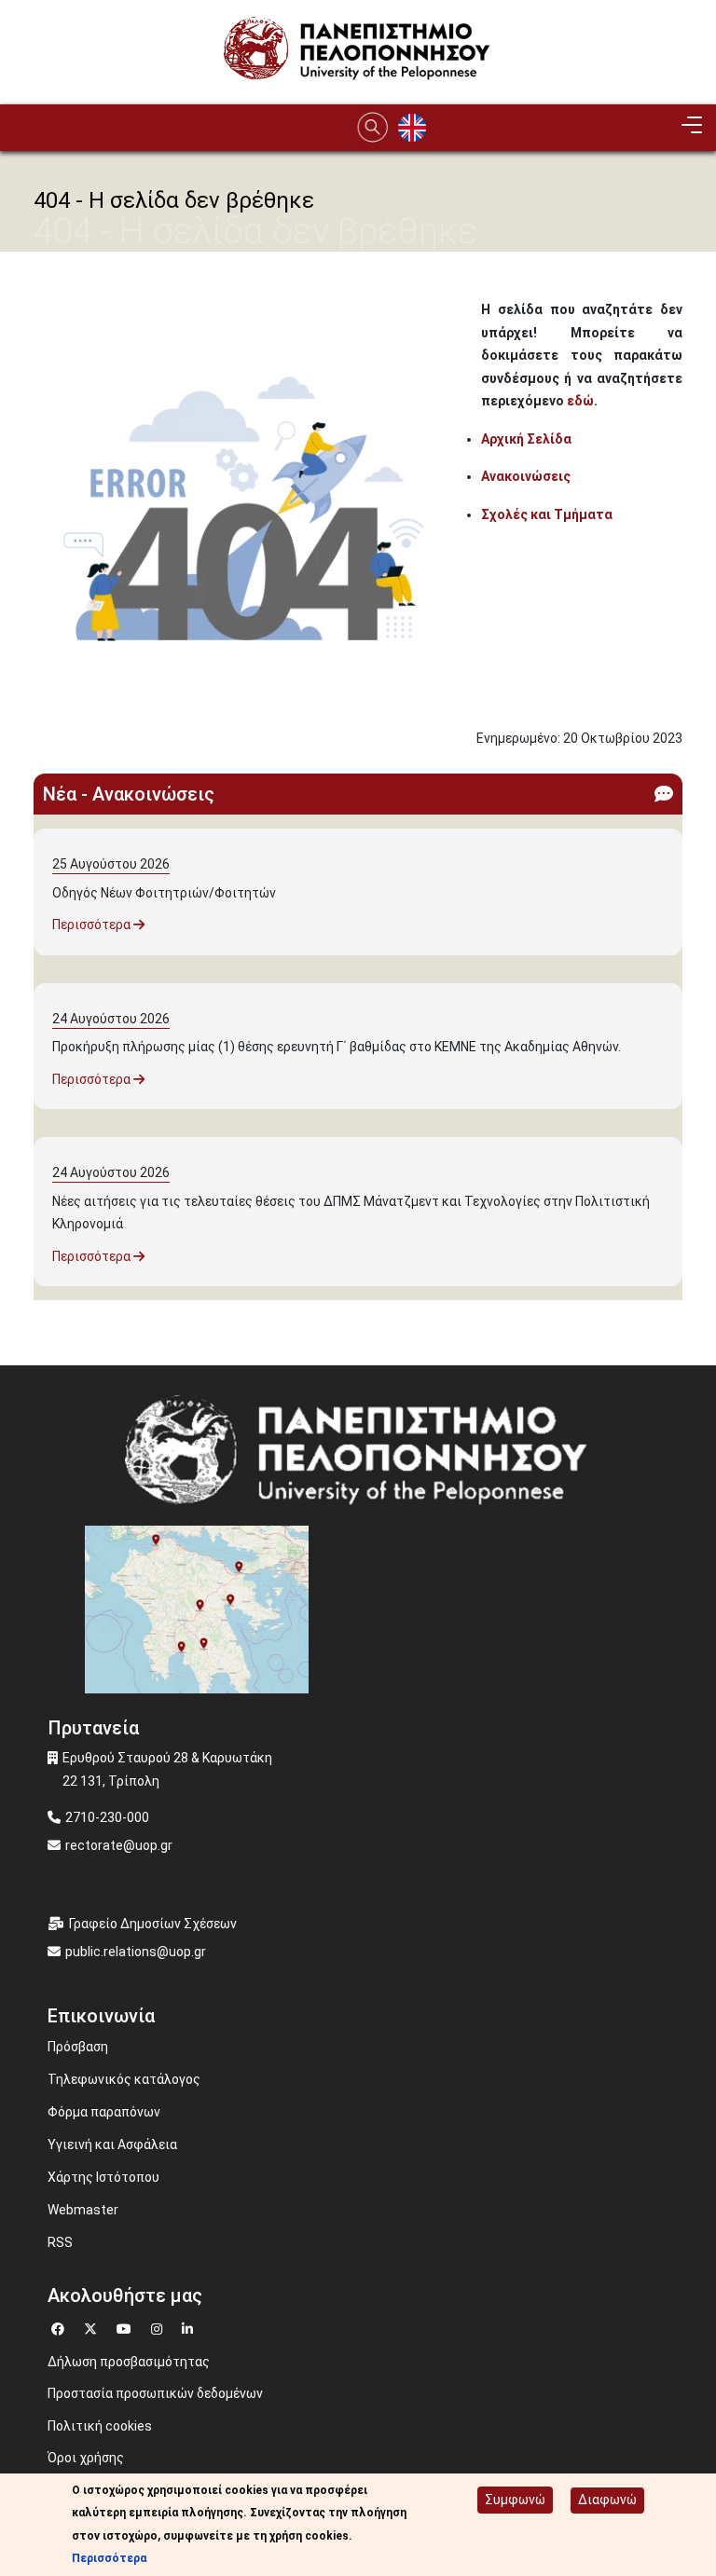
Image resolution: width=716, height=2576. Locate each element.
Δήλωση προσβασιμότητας (129, 2362)
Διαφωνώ (607, 2500)
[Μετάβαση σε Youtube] (126, 2327)
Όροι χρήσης (86, 2458)
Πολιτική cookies (100, 2426)
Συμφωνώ (515, 2500)
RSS (60, 2242)
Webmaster (83, 2210)
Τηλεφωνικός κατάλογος (124, 2079)
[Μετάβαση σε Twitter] (93, 2327)
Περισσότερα (93, 925)
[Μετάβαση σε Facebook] (60, 2327)
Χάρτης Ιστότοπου (103, 2177)
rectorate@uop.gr (119, 1845)
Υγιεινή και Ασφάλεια (112, 2144)
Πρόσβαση (78, 2047)
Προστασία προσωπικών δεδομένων (155, 2393)
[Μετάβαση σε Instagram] (159, 2327)
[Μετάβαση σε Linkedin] (190, 2327)
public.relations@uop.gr (136, 1952)
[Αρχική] (358, 52)
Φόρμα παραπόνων (104, 2112)
